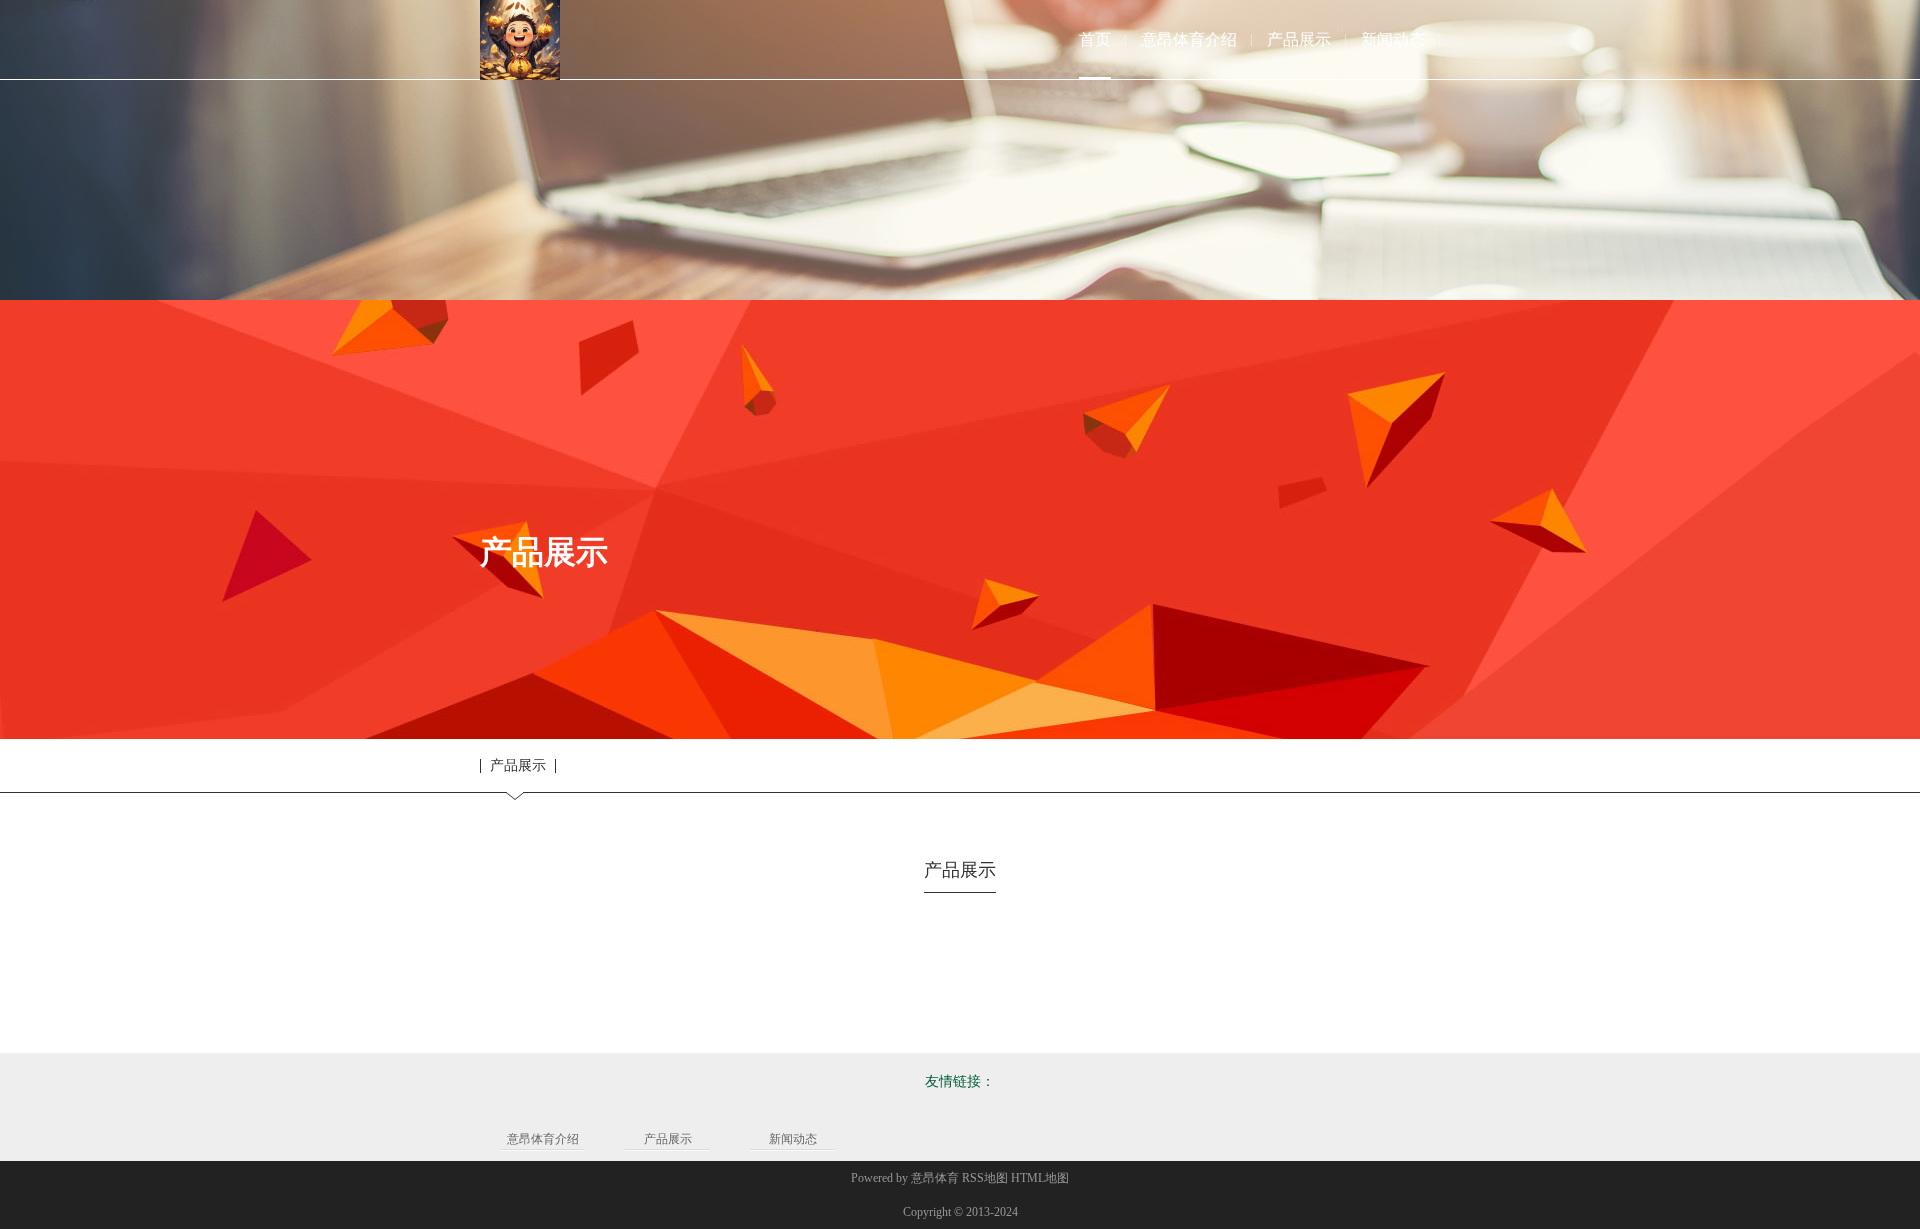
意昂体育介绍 (543, 1139)
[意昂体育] (520, 40)
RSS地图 (985, 1178)
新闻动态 (793, 1139)
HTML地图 (1040, 1178)
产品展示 (518, 766)
